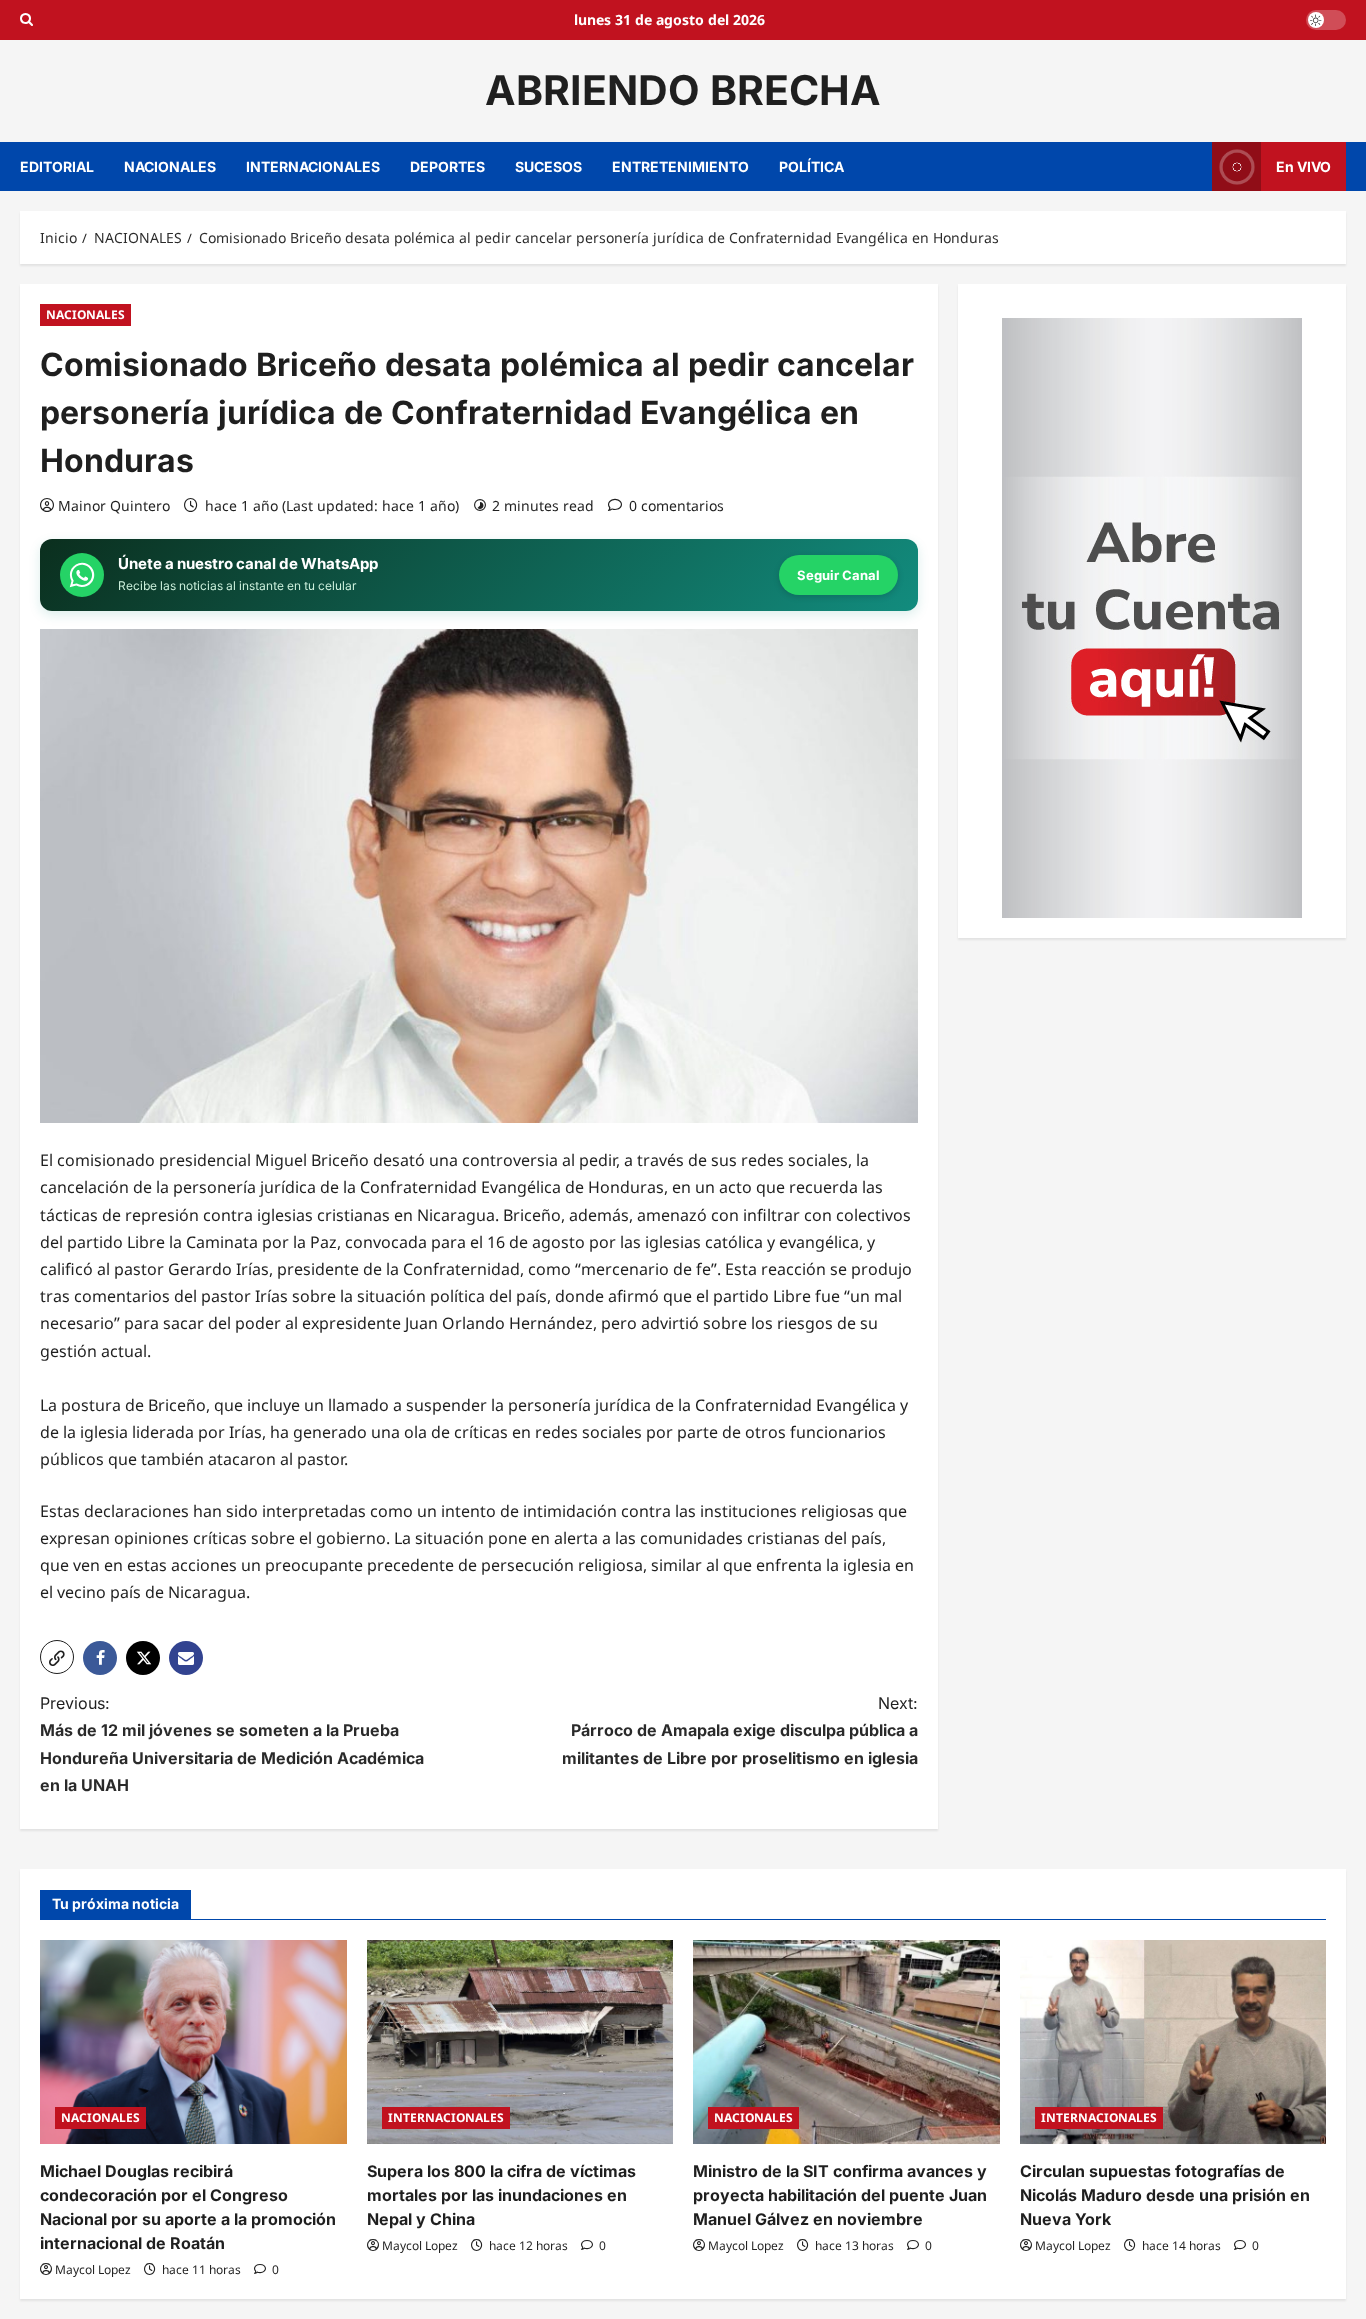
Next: (740, 1730)
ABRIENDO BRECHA (683, 90)
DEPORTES (447, 166)
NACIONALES (170, 166)
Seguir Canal (838, 575)
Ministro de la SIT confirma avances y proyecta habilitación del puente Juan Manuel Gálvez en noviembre (840, 2195)
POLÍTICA (811, 166)
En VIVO (1303, 165)
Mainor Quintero (114, 505)
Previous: (232, 1744)
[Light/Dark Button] (1326, 20)
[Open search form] (26, 20)
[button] (57, 1657)
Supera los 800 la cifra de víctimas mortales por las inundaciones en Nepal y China (501, 2195)
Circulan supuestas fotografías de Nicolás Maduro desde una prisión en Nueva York (1165, 2195)
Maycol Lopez (93, 2269)
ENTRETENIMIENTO (680, 166)
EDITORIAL (57, 166)
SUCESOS (548, 166)
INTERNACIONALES (313, 166)
